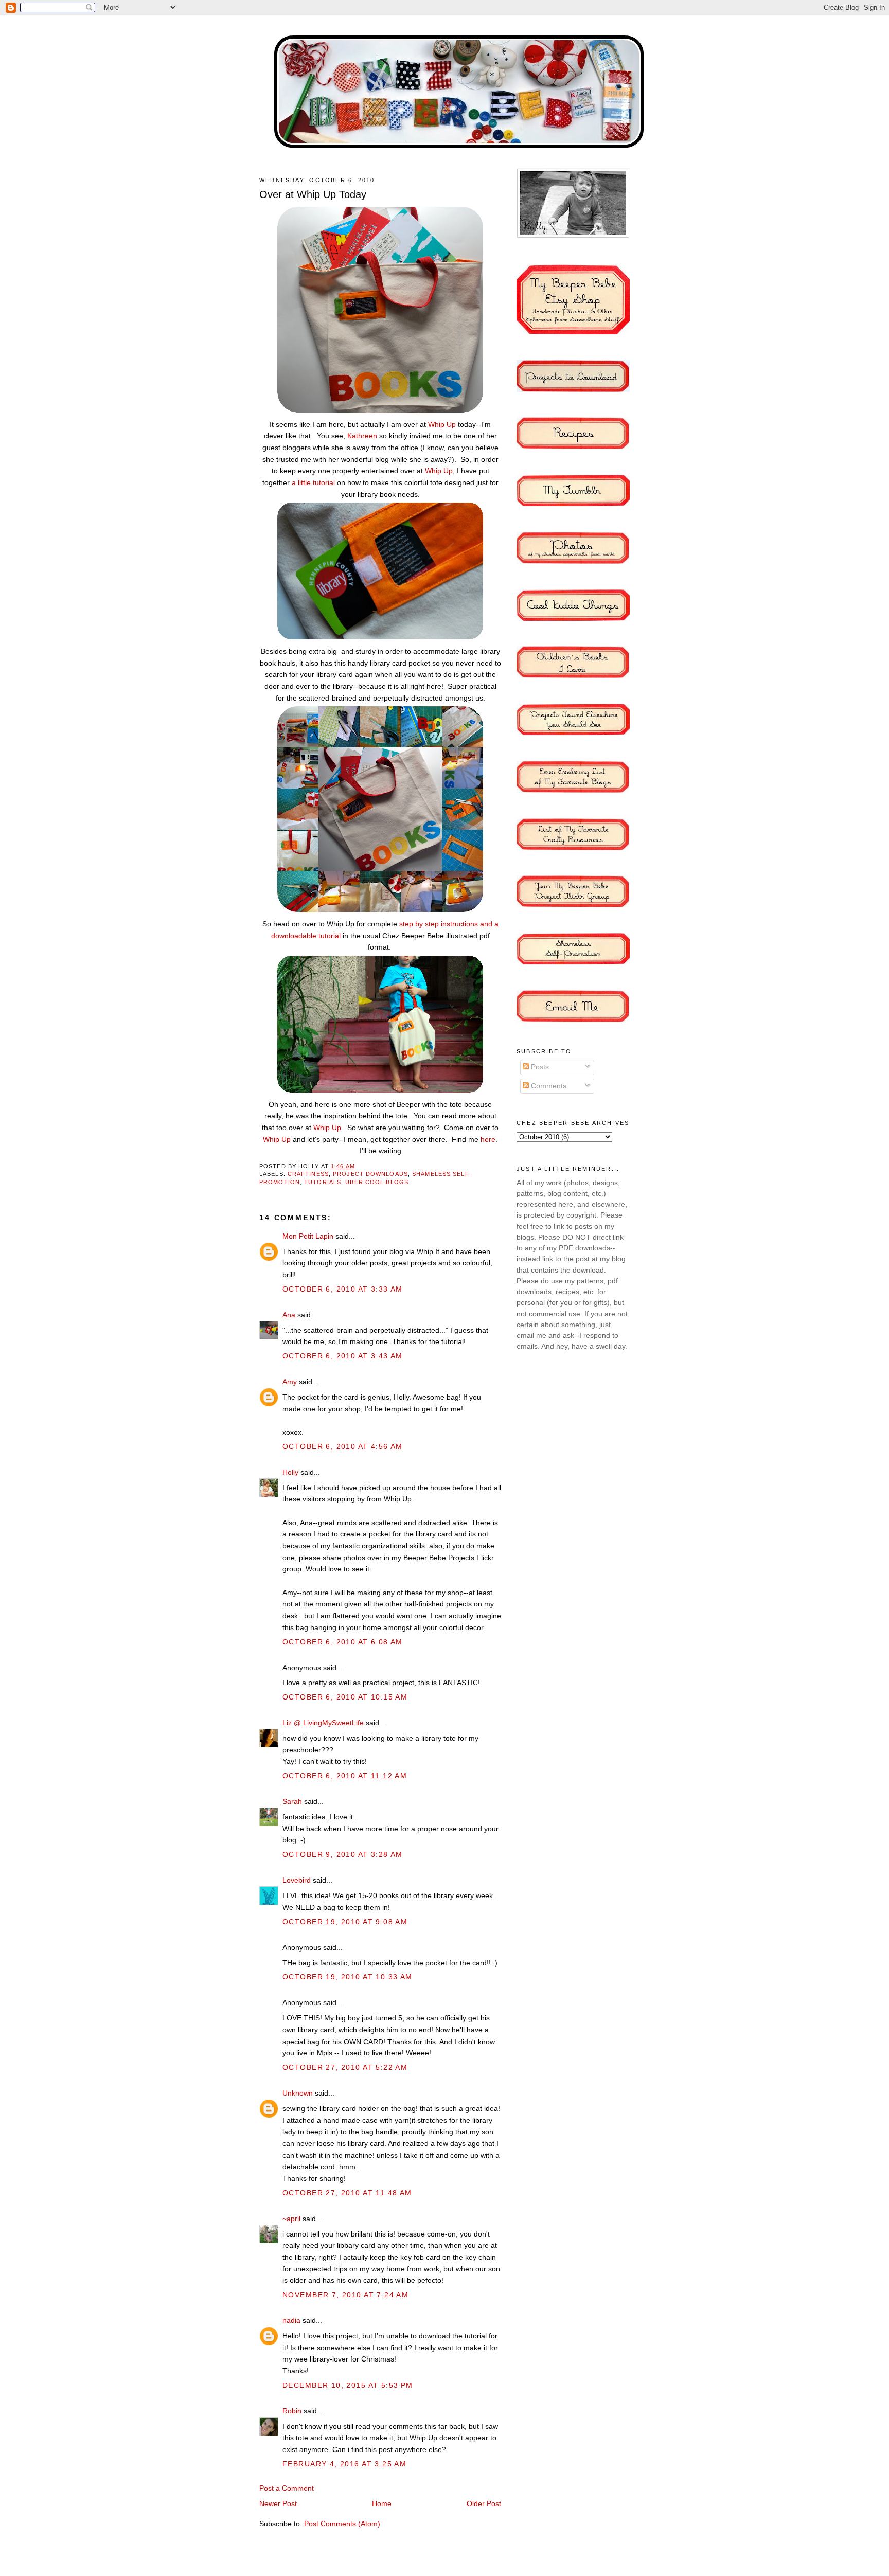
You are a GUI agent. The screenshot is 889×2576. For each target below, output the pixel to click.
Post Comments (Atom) (342, 2524)
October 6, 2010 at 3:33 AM (343, 1289)
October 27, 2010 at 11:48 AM (347, 2193)
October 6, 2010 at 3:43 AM (343, 1356)
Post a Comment (287, 2488)
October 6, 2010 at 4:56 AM (343, 1446)
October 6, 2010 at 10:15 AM (345, 1697)
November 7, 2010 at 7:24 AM (345, 2295)
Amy (290, 1382)
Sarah (292, 1801)
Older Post (484, 2503)
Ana (289, 1315)
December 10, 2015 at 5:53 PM (348, 2385)
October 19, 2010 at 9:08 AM (345, 1922)
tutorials (323, 1182)
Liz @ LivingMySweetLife (323, 1723)
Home (382, 2503)
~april (291, 2219)
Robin (292, 2411)
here (488, 1139)
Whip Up (442, 424)
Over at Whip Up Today (313, 194)
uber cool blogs (377, 1182)
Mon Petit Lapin (308, 1236)
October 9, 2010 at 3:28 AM (343, 1854)
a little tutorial (313, 482)
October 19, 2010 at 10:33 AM (348, 1977)
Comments (548, 1086)
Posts (539, 1067)
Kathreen (362, 436)
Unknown (298, 2093)
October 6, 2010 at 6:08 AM (343, 1642)
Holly (290, 1472)
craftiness (308, 1174)
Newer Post (278, 2503)
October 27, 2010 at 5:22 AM (345, 2067)
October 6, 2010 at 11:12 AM (345, 1776)
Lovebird (297, 1880)
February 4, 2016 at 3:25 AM (344, 2464)
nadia (291, 2320)
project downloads (370, 1174)
